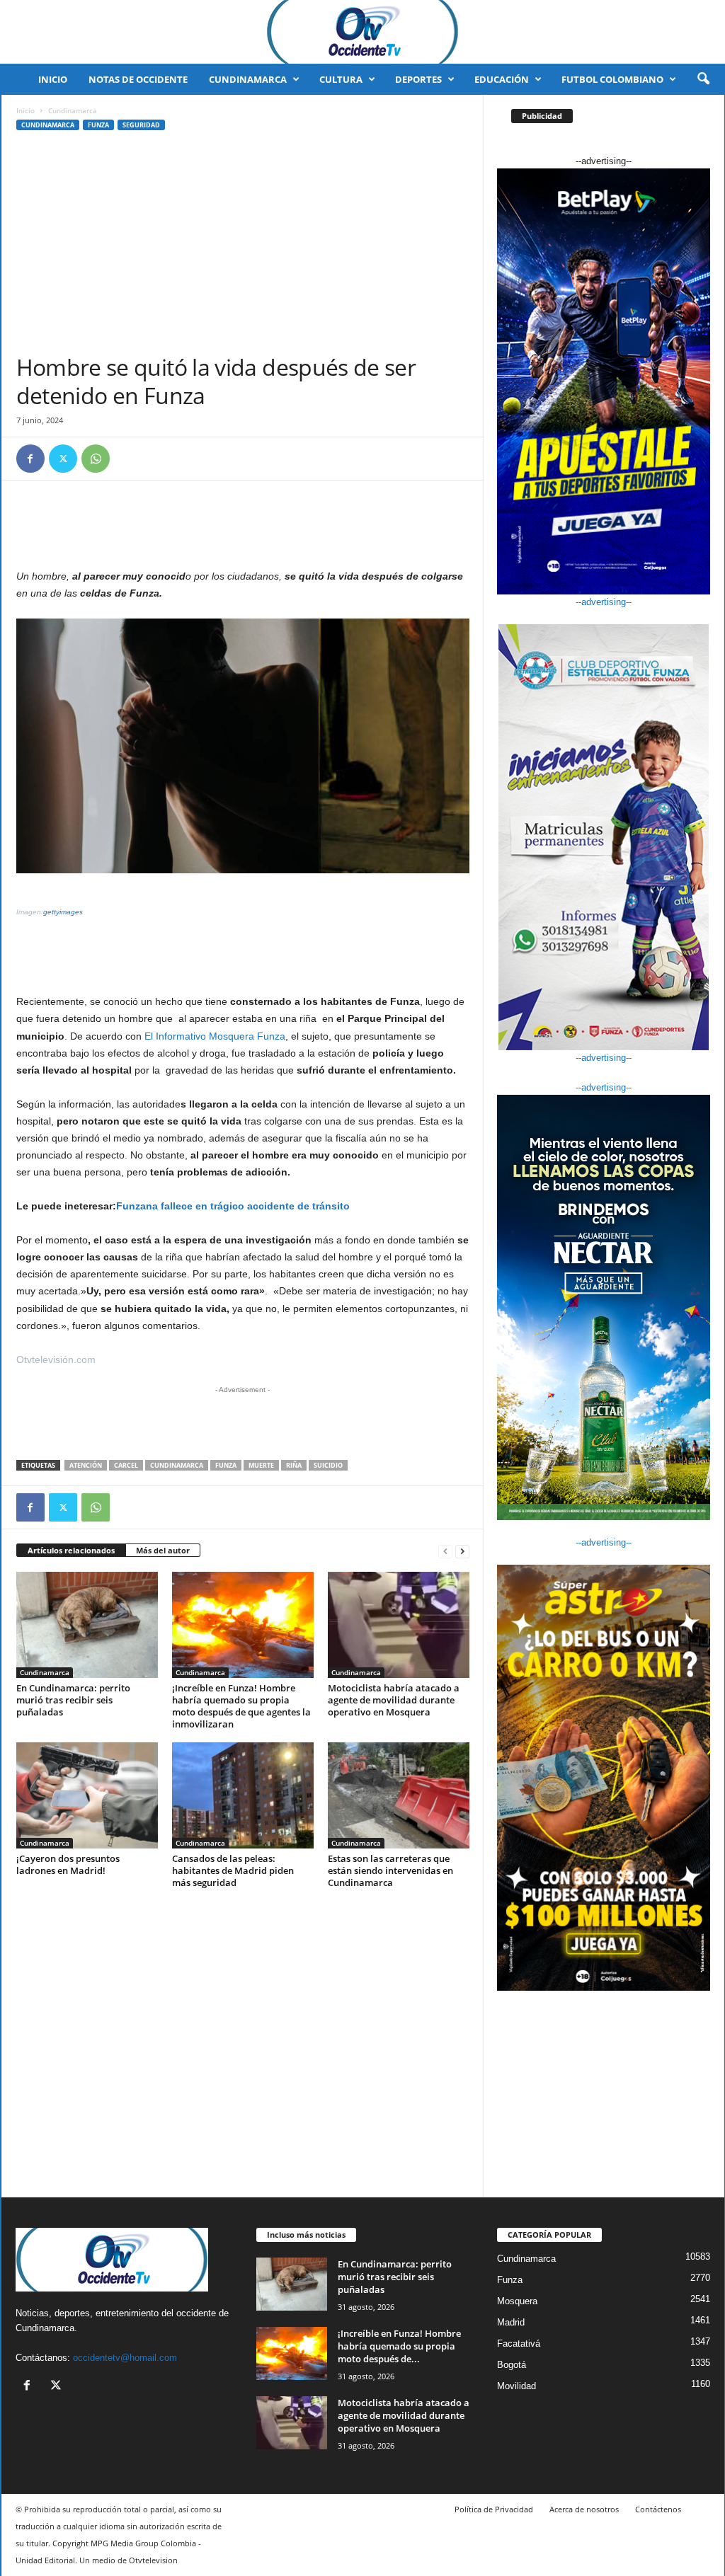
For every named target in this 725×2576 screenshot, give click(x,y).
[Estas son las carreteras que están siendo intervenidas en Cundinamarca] (399, 1795)
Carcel (126, 1465)
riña (294, 1465)
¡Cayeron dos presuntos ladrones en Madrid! (68, 1864)
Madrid (511, 2322)
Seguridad (141, 125)
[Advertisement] (243, 247)
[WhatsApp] (96, 459)
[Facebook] (30, 459)
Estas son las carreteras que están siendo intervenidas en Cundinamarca (390, 1870)
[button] (703, 79)
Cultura (341, 79)
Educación (502, 79)
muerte (261, 1465)
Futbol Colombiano (612, 79)
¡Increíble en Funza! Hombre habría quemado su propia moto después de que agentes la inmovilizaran (241, 1706)
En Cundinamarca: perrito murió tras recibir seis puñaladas (73, 1700)
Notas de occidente (138, 79)
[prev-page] (445, 1551)
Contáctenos (658, 2509)
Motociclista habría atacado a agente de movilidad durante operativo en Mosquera (394, 1700)
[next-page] (462, 1551)
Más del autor (163, 1550)
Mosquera (517, 2301)
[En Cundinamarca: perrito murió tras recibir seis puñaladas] (87, 1625)
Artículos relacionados (71, 1550)
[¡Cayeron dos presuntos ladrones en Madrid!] (87, 1795)
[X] (63, 459)
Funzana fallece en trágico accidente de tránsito (233, 1206)
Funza (98, 125)
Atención (86, 1465)
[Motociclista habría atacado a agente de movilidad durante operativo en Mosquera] (399, 1625)
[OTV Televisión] (362, 32)
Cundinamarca (248, 79)
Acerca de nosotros (584, 2509)
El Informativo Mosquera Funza (215, 1036)
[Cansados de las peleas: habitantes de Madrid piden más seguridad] (243, 1795)
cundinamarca (177, 1465)
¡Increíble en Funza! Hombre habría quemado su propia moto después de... (399, 2346)
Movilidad (516, 2386)
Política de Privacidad (494, 2509)
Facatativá (519, 2344)
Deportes (418, 79)
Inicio (53, 79)
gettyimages (63, 912)
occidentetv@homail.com (125, 2358)
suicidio (328, 1465)
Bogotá (512, 2365)
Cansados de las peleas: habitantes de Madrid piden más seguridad (233, 1870)
